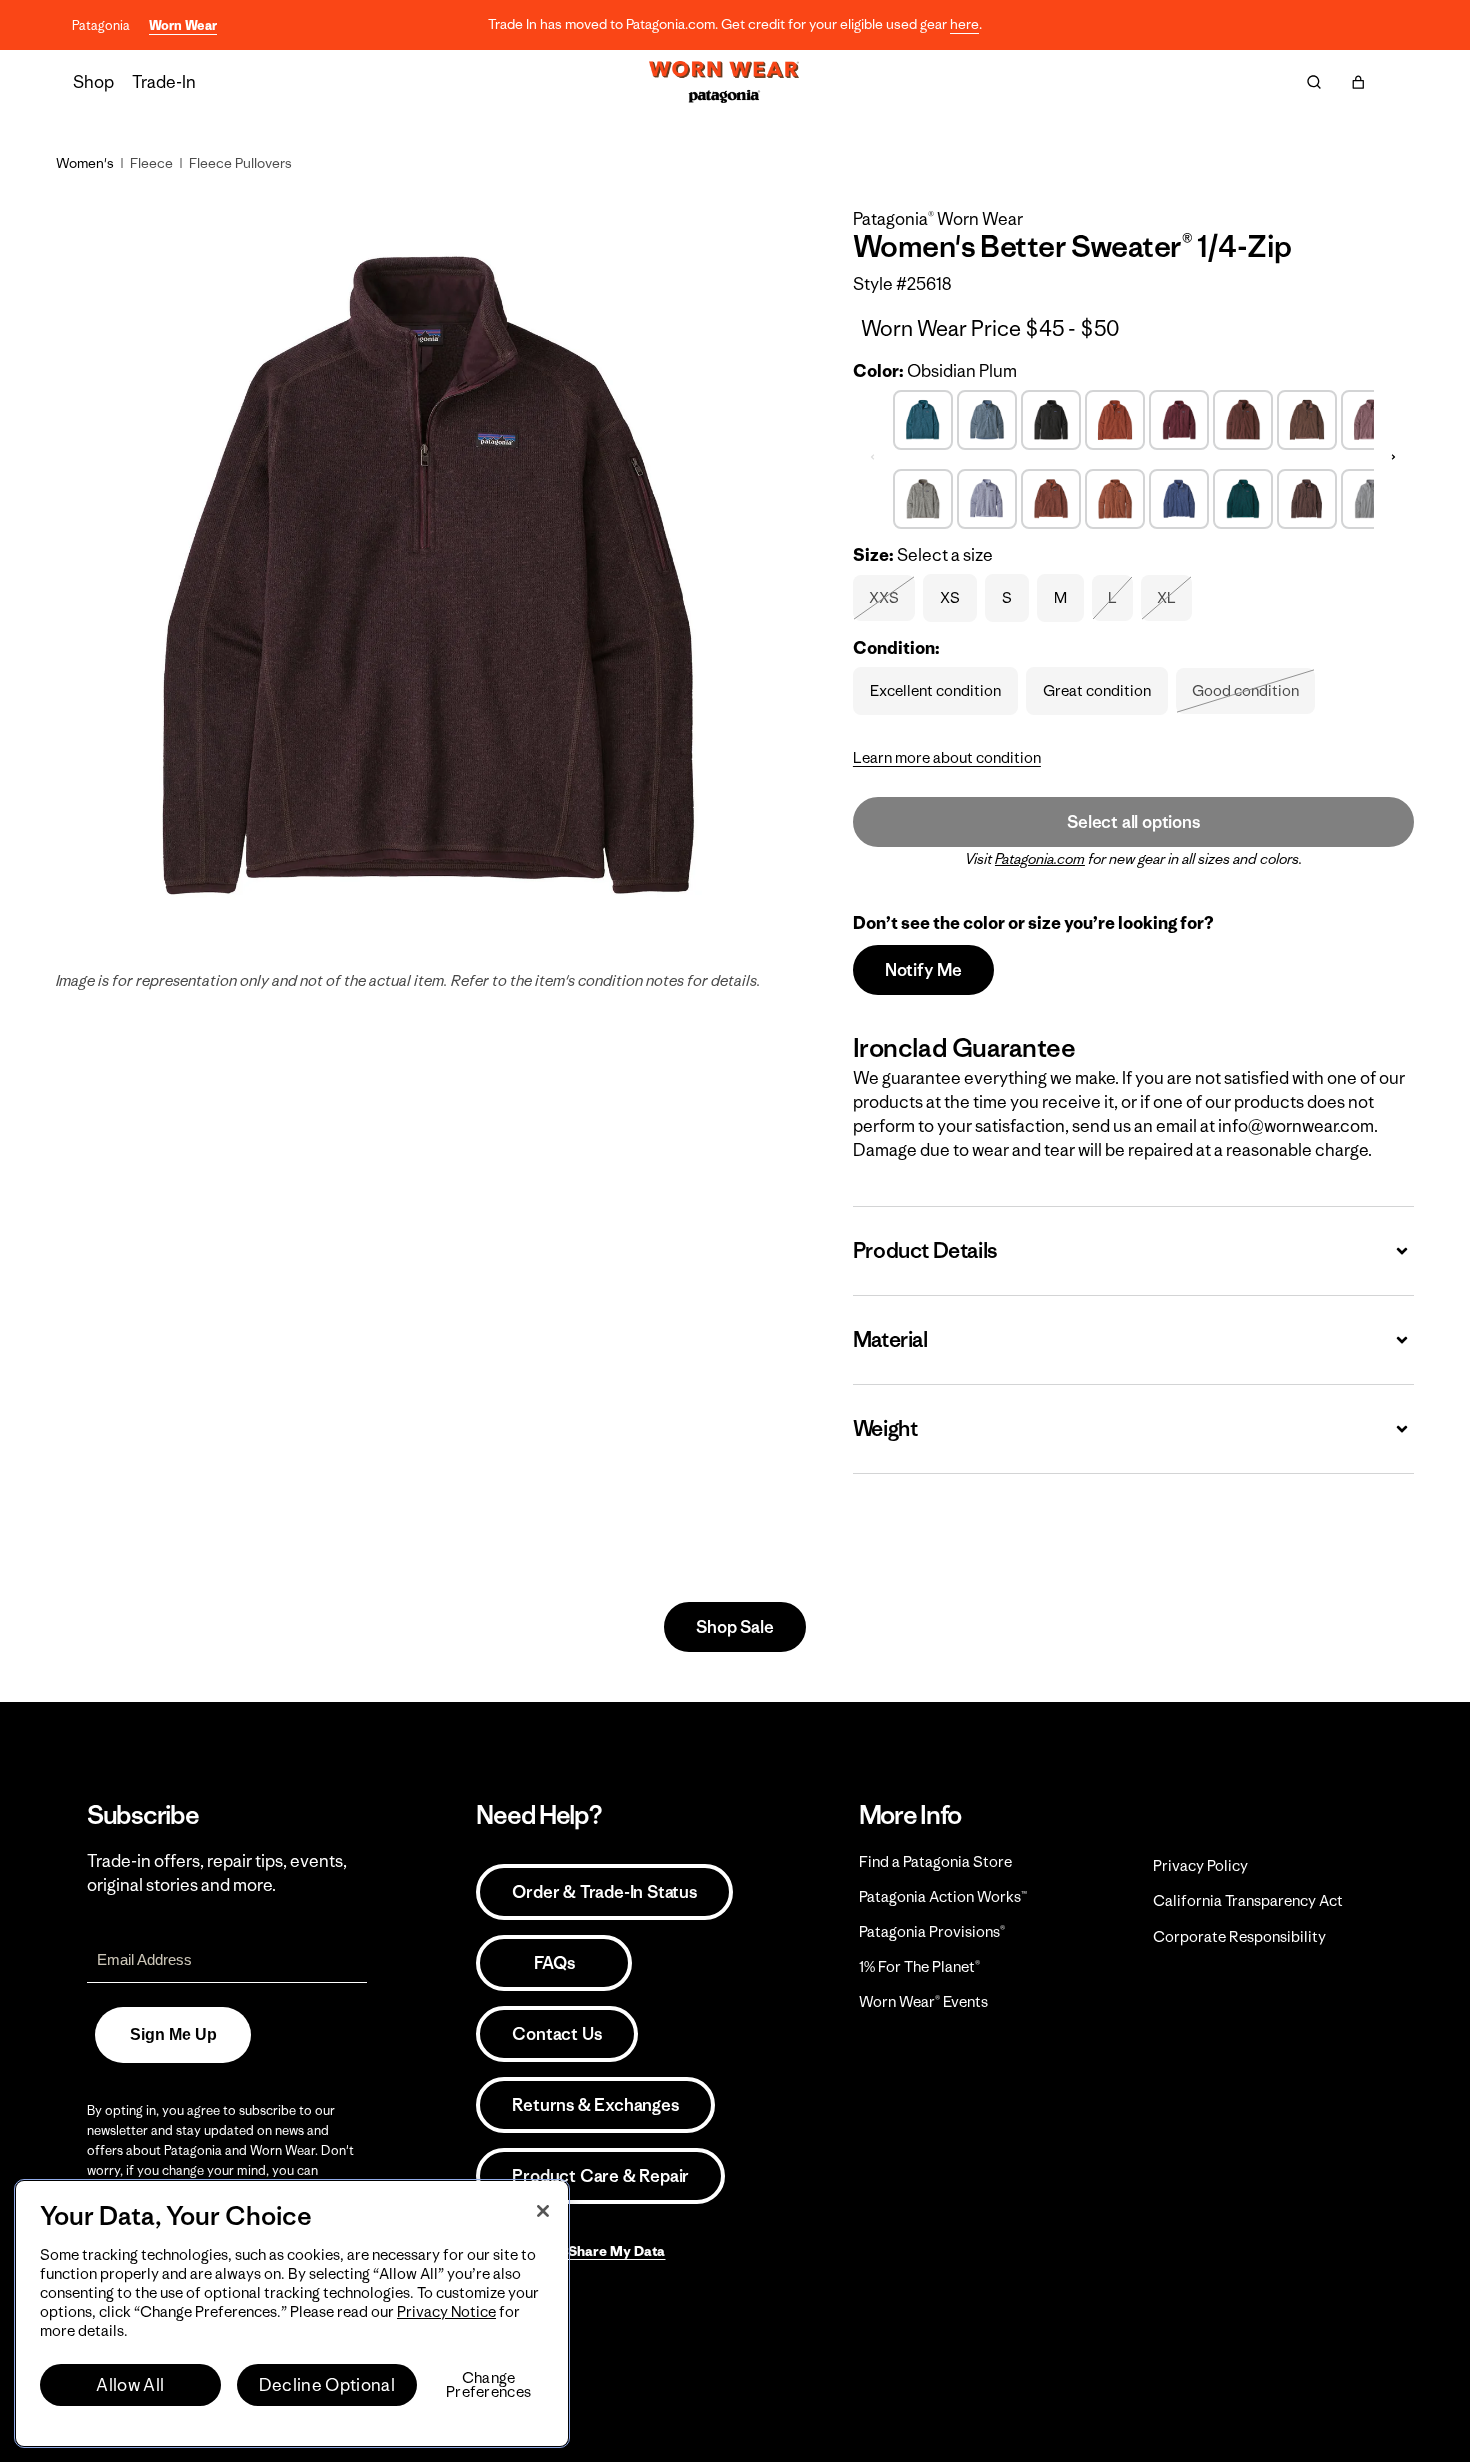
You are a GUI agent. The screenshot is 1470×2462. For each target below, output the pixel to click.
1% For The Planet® (919, 1966)
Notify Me (923, 970)
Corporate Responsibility (1239, 1936)
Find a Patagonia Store (935, 1861)
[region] (292, 2313)
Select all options (1133, 822)
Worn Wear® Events (923, 2001)
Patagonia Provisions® (932, 1931)
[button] (1358, 82)
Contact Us (556, 2034)
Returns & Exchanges (595, 2105)
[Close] (543, 2211)
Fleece (151, 163)
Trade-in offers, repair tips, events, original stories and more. (217, 1873)
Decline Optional (327, 2385)
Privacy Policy (1200, 1865)
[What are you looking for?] (1314, 82)
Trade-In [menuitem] (164, 82)
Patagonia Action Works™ (943, 1896)
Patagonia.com (1040, 859)
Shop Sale (734, 1627)
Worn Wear (183, 25)
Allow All (130, 2385)
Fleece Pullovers (240, 163)
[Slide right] (1394, 457)
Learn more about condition (947, 757)
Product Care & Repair (600, 2176)
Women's (85, 163)
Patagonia (101, 25)
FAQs (554, 1963)
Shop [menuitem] (93, 82)
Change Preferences (488, 2385)
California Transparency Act (1248, 1900)
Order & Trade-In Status (604, 1892)
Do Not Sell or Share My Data (570, 2251)
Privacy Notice (446, 2311)
